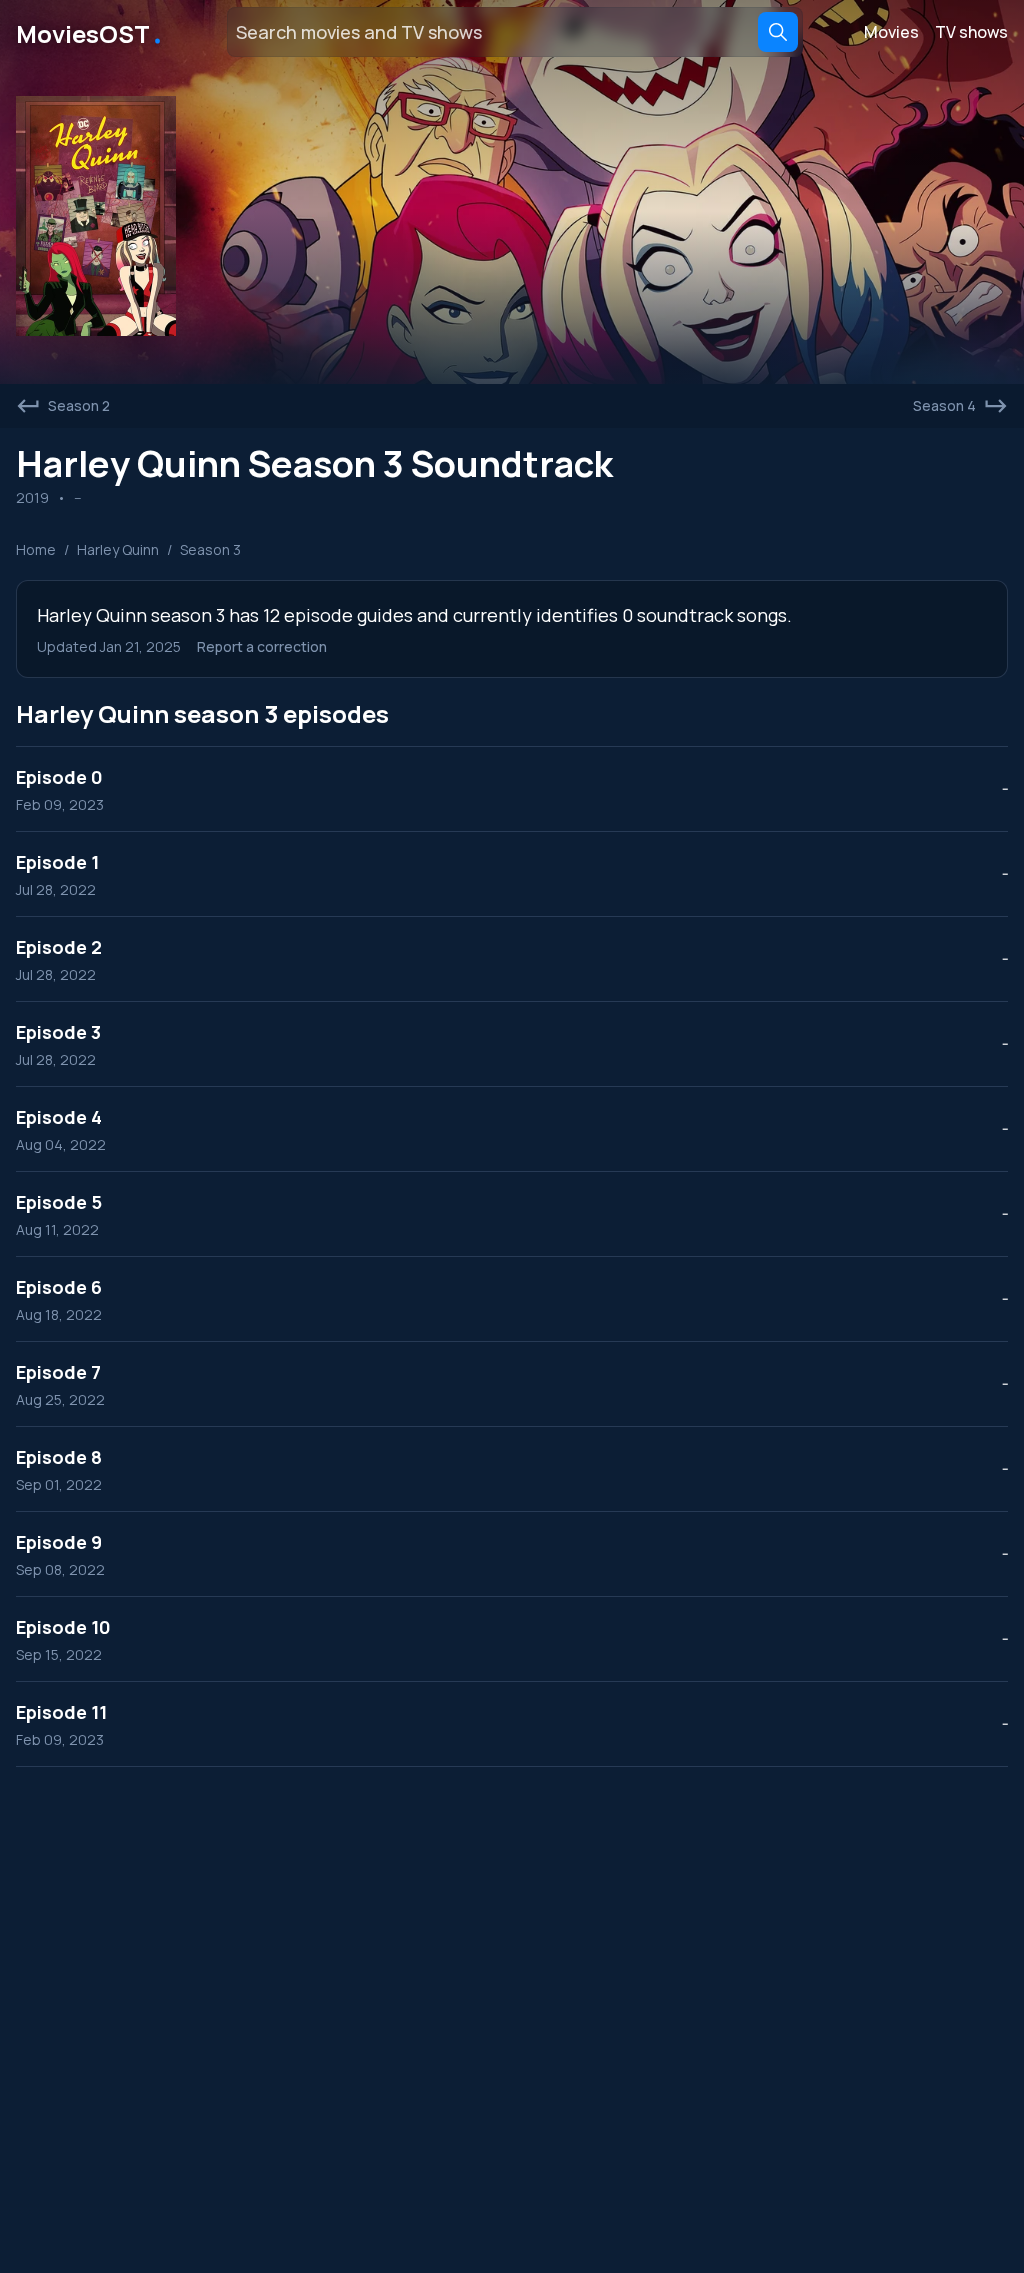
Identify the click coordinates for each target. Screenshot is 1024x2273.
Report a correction (262, 646)
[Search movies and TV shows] (778, 32)
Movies (891, 32)
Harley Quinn (118, 549)
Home (36, 549)
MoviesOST (90, 32)
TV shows (971, 32)
